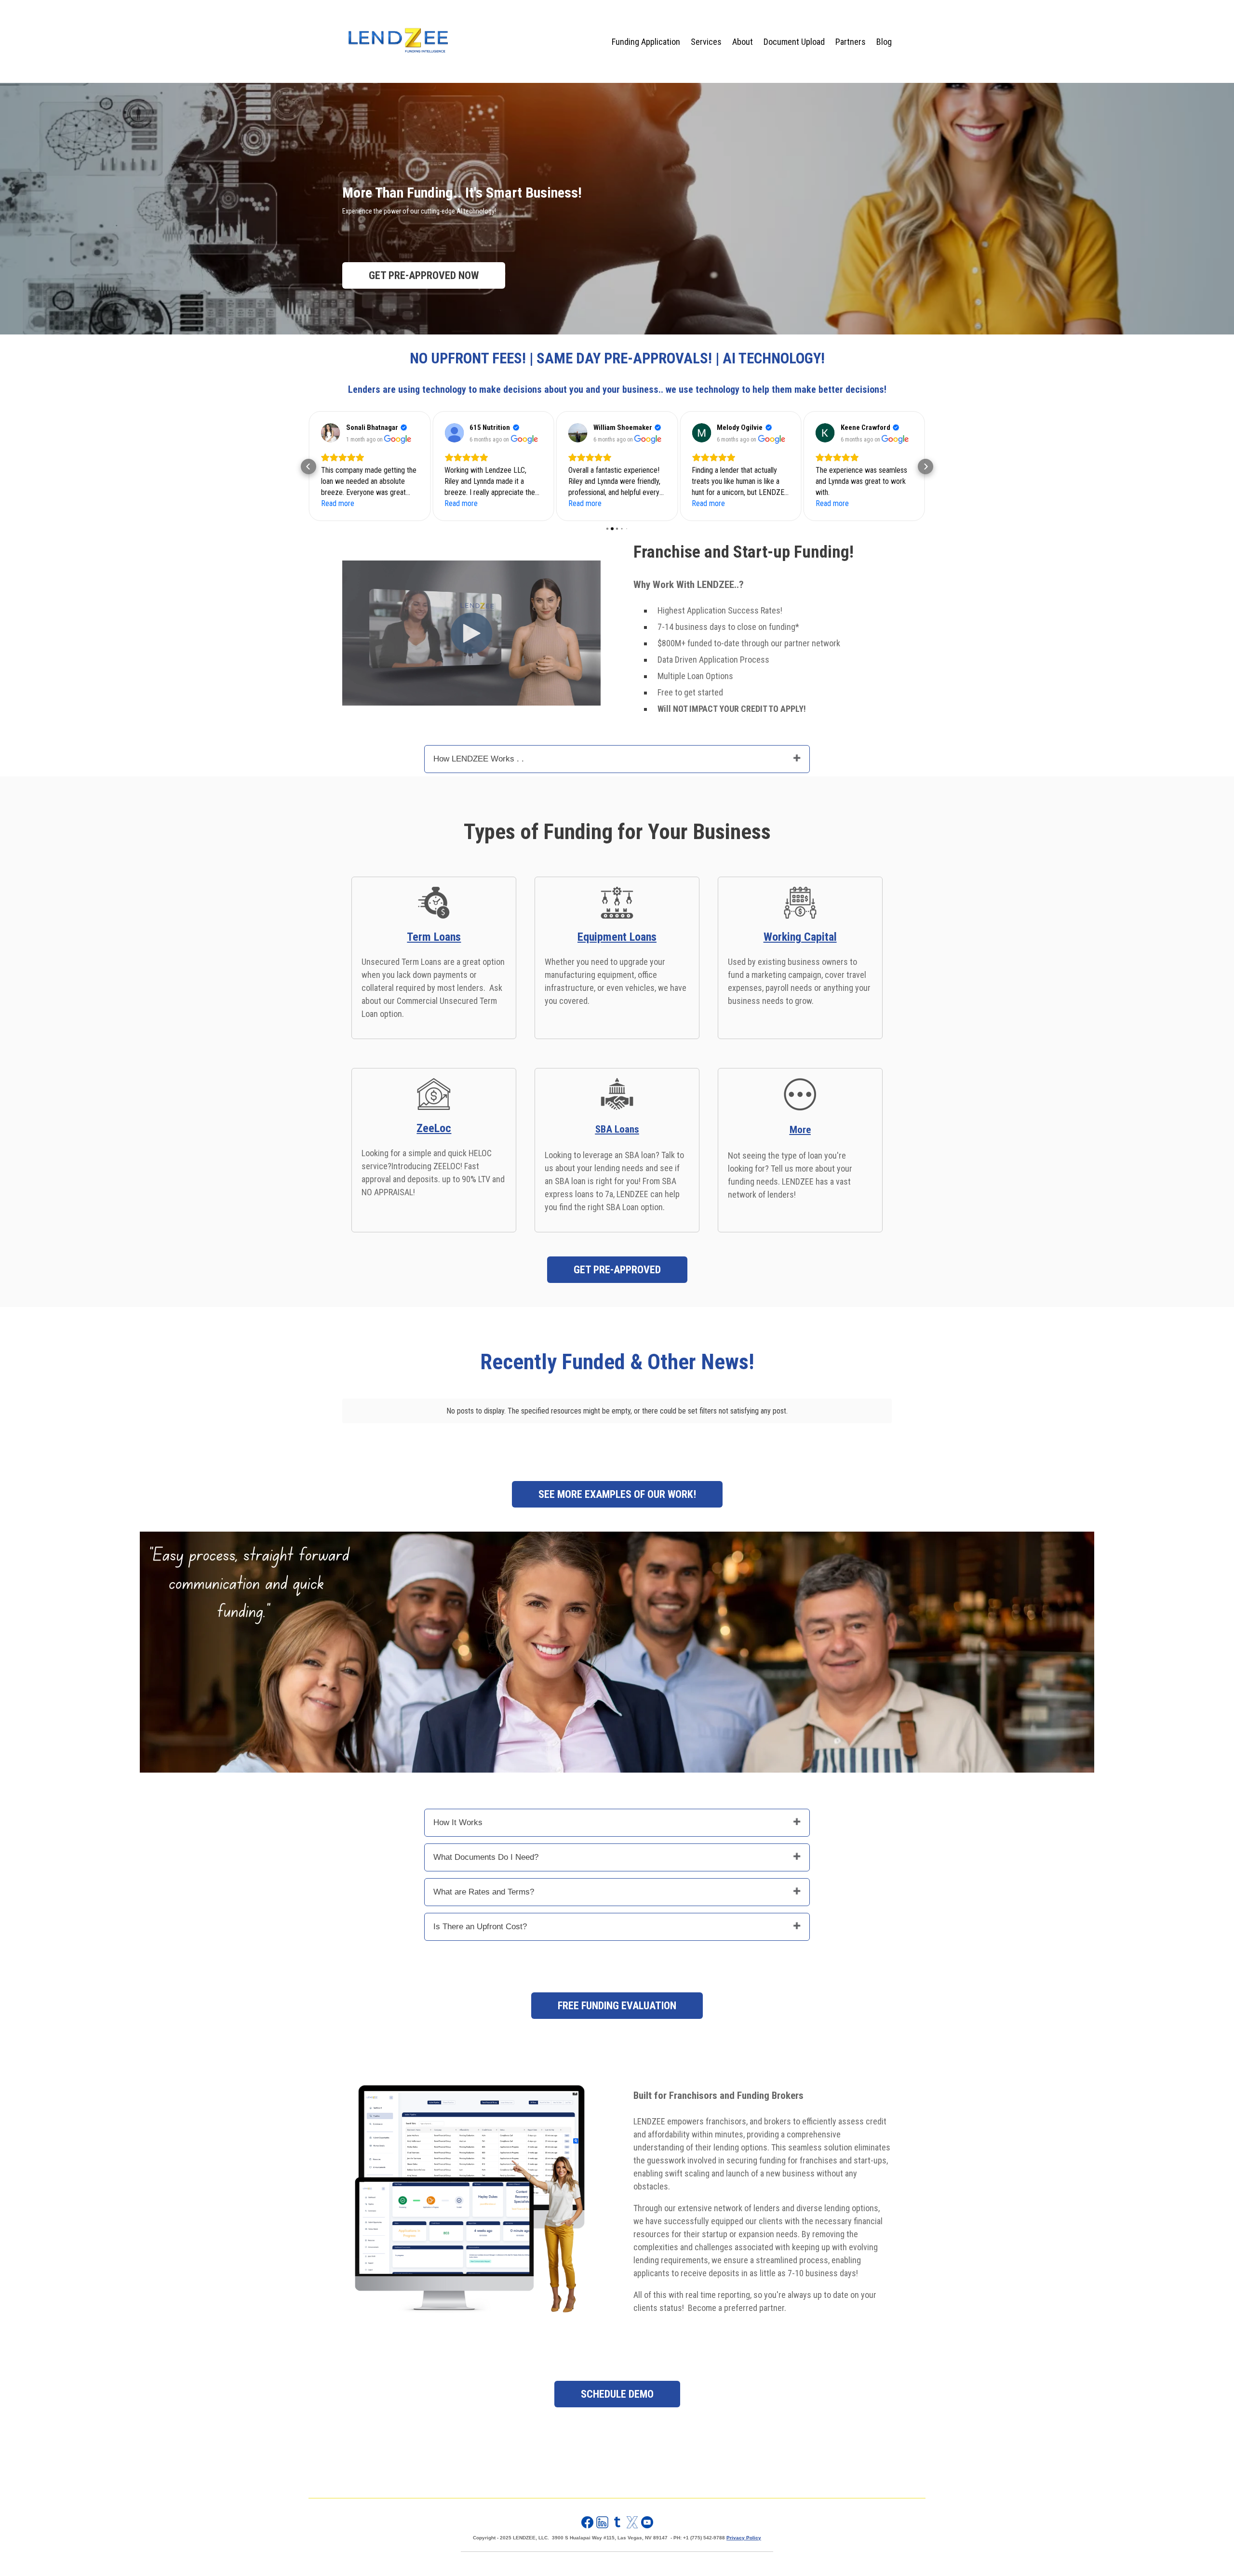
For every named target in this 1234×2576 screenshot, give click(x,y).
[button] (308, 467)
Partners (851, 42)
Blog (884, 42)
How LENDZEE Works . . (479, 759)
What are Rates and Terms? (484, 1892)
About (743, 42)
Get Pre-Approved (617, 1270)
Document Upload (794, 42)
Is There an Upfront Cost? (480, 1927)
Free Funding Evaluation (617, 2006)
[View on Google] (331, 433)
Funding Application (646, 42)
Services (706, 42)
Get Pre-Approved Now (424, 275)
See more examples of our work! (617, 1494)
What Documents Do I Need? (486, 1857)
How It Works (458, 1822)
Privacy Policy (744, 2538)
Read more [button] (338, 503)
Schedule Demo (617, 2394)
